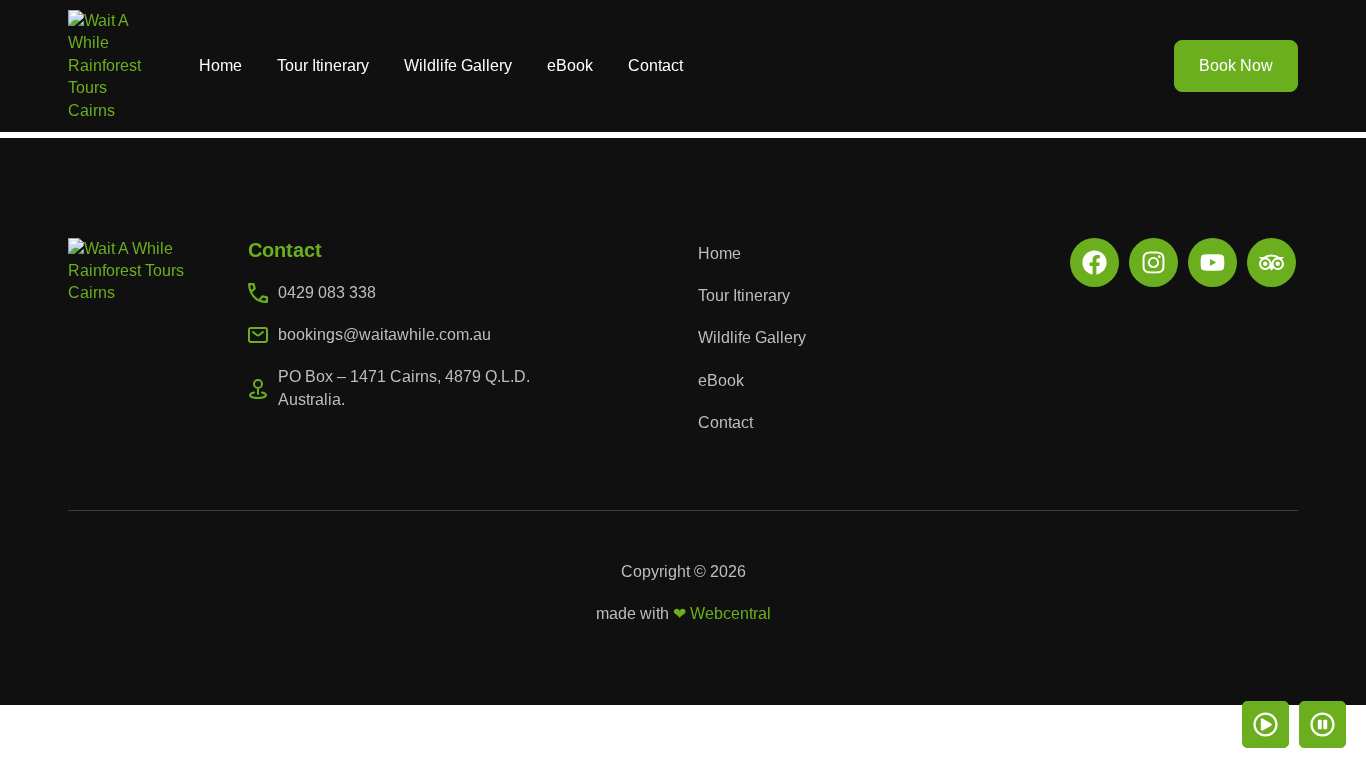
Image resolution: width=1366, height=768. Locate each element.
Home (220, 65)
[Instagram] (1153, 262)
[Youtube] (1212, 262)
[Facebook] (1094, 262)
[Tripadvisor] (1271, 262)
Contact (655, 65)
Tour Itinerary (323, 65)
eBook (570, 65)
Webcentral (730, 613)
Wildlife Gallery (458, 65)
